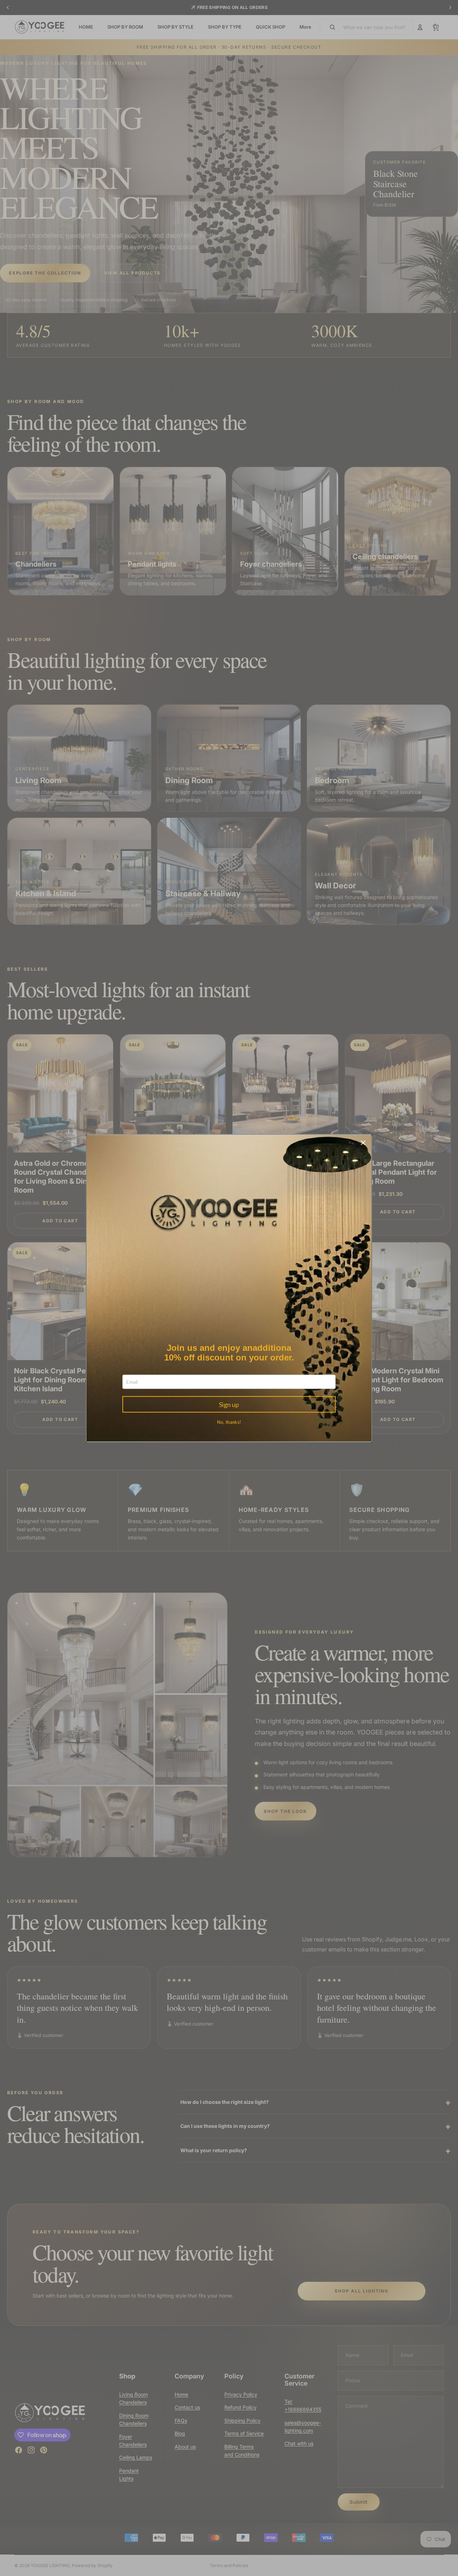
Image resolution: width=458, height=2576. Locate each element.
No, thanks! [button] (229, 1422)
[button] (363, 1143)
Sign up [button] (229, 1404)
